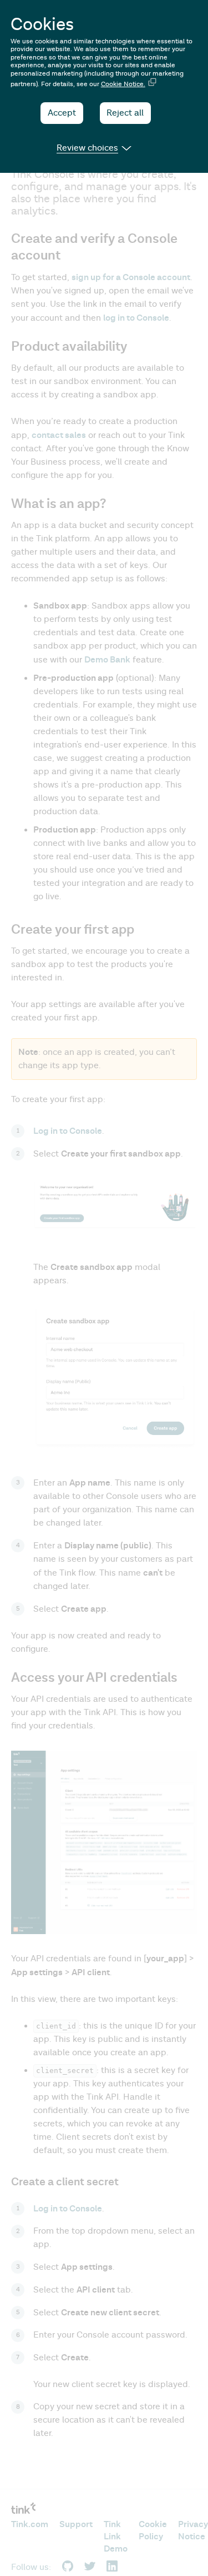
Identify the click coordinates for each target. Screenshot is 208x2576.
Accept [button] (62, 113)
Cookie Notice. (123, 84)
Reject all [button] (125, 113)
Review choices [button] (87, 148)
